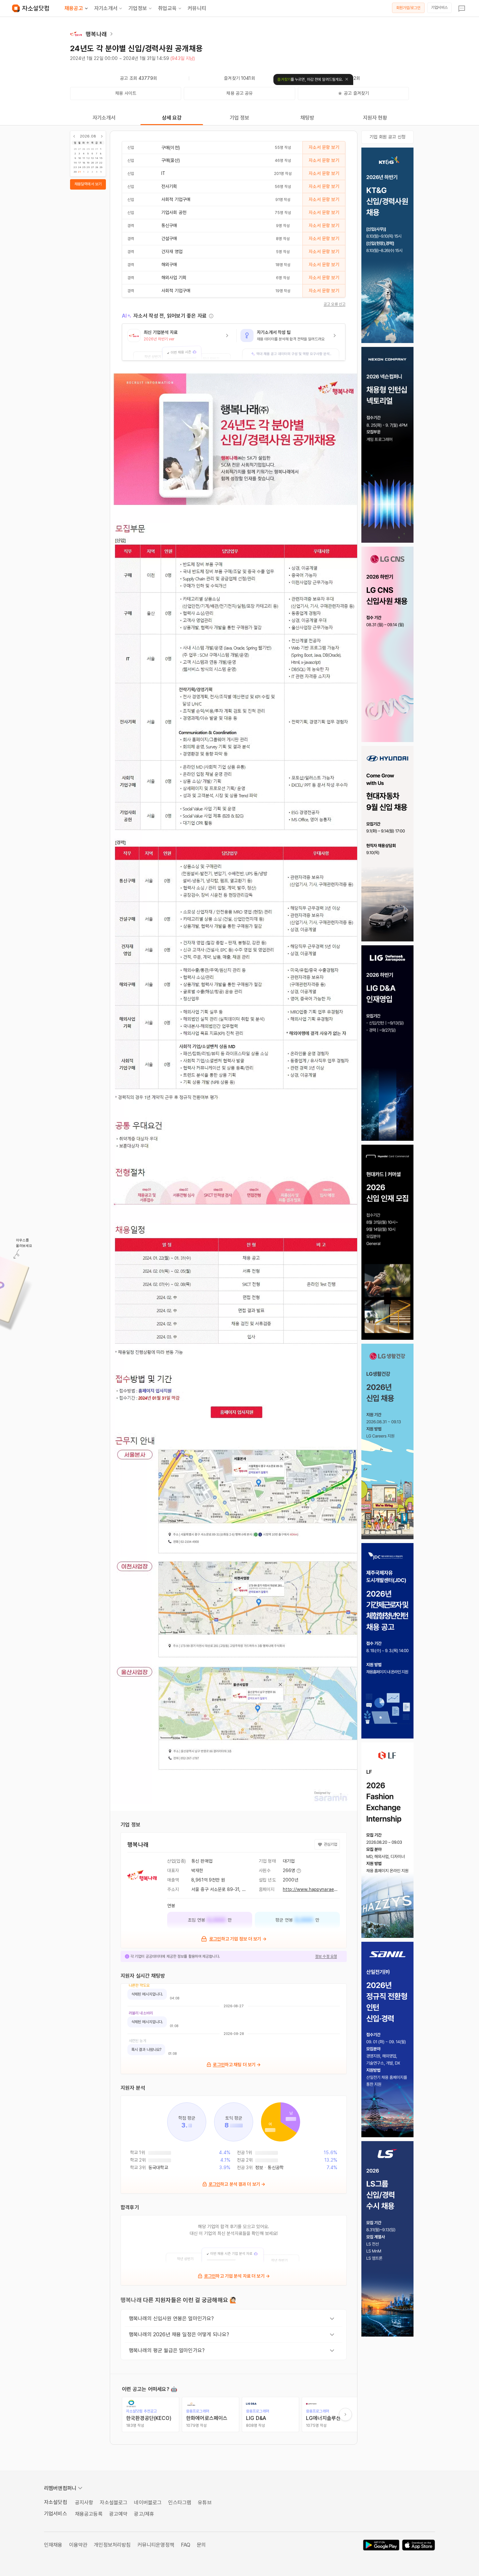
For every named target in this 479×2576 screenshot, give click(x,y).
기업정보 (138, 8)
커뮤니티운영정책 (156, 2545)
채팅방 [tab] (307, 118)
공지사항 (84, 2503)
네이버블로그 (148, 2503)
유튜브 (205, 2503)
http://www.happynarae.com (314, 1889)
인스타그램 (180, 2503)
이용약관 (78, 2545)
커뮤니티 (197, 8)
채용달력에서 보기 (88, 184)
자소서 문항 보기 (324, 147)
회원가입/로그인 (408, 8)
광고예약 (118, 2514)
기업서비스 (439, 7)
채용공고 (74, 8)
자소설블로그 (114, 2503)
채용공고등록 (89, 2514)
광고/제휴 (144, 2514)
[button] (179, 342)
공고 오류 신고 (334, 304)
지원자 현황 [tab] (375, 118)
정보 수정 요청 (326, 1956)
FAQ (186, 2545)
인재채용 (53, 2545)
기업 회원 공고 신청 (387, 137)
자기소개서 (106, 8)
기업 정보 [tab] (240, 118)
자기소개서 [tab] (104, 118)
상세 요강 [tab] (172, 118)
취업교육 (167, 8)
